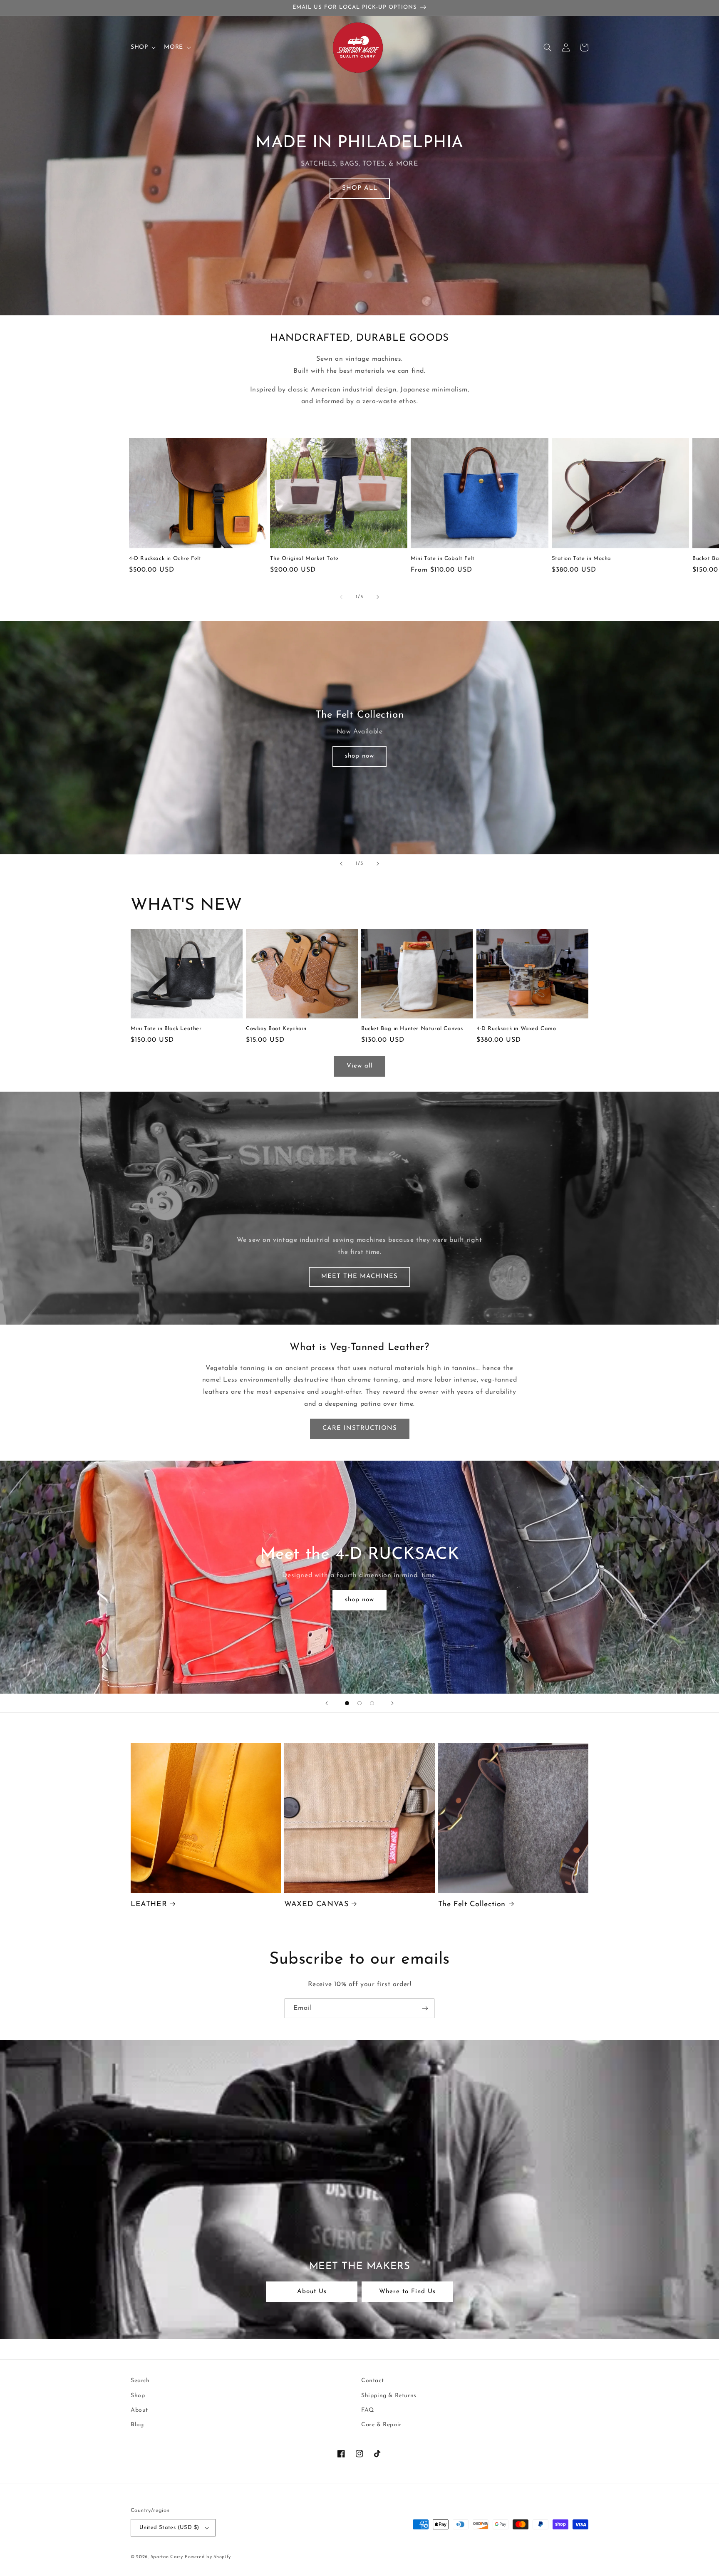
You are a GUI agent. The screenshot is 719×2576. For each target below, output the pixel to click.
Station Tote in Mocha (582, 559)
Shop (138, 2396)
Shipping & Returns (389, 2396)
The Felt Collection (472, 1905)
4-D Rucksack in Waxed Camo (516, 1029)
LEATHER (149, 1905)
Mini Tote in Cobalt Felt (443, 559)
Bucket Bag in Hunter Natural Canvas (412, 1029)
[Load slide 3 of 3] (372, 1703)
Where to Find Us (407, 2292)
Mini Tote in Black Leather (166, 1029)
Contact (372, 2381)
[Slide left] (341, 597)
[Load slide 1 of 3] (347, 1703)
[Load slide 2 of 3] (359, 1703)
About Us (312, 2292)
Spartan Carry (167, 2557)
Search (140, 2381)
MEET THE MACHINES (359, 1277)
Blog (137, 2425)
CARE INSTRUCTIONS (360, 1428)
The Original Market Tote (304, 559)
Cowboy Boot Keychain (276, 1029)
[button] (142, 47)
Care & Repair (381, 2425)
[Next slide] (378, 864)
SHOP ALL (360, 188)
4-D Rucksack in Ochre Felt (165, 559)
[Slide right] (378, 597)
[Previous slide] (341, 864)
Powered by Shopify (208, 2557)
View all (360, 1066)
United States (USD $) (169, 2528)
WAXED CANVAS (316, 1905)
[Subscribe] (425, 2008)
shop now (359, 756)
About (139, 2410)
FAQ (368, 2410)
